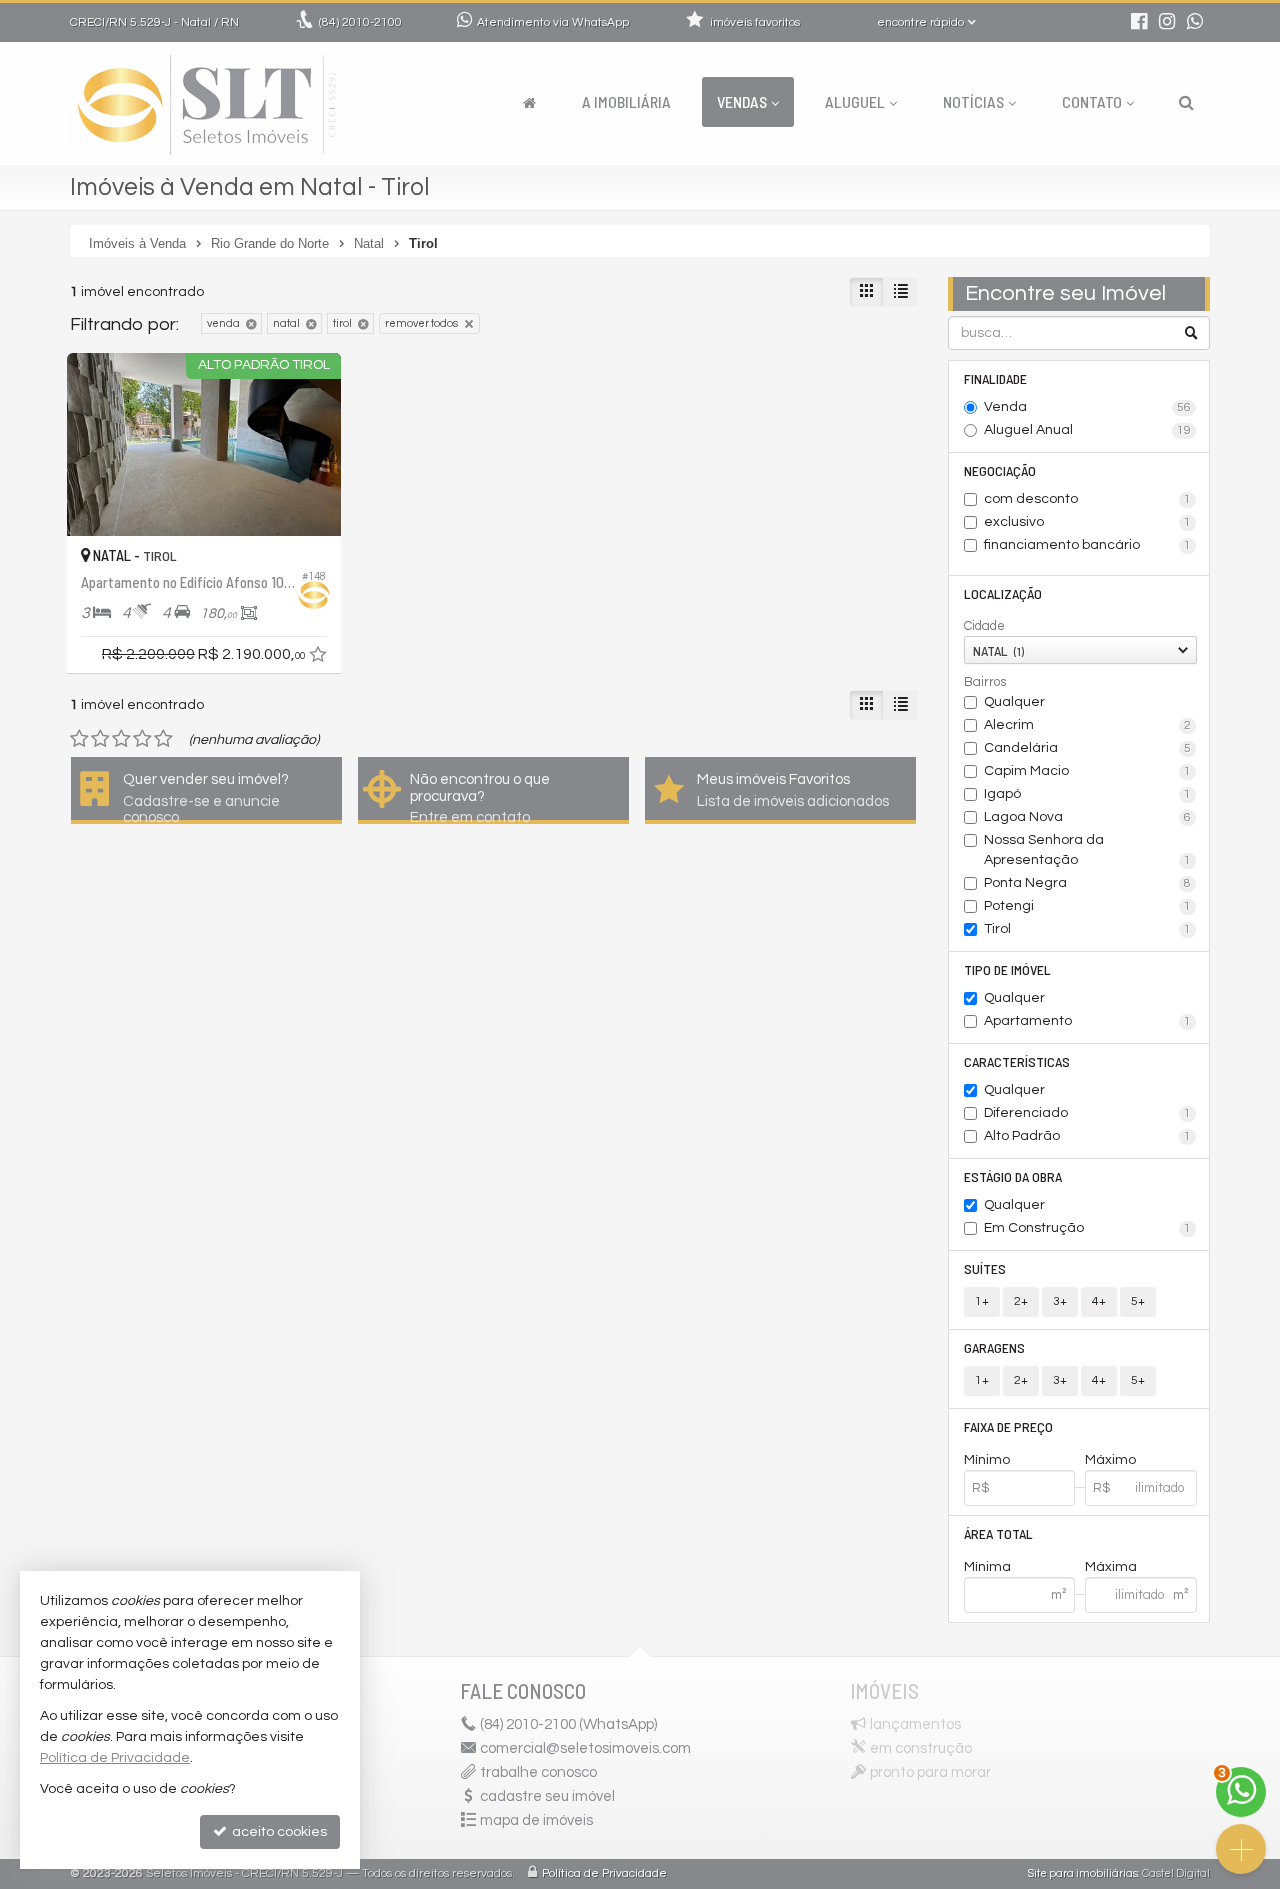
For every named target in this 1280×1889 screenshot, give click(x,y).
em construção (921, 1748)
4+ (1099, 1301)
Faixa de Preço (1008, 1426)
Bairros (985, 682)
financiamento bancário (1088, 545)
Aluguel (855, 101)
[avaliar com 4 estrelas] (142, 739)
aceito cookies (278, 1832)
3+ (1060, 1301)
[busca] (1186, 102)
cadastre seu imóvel (547, 1796)
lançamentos (915, 1724)
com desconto (1088, 499)
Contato (1092, 101)
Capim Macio (1088, 771)
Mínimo (987, 1460)
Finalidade (995, 378)
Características (1017, 1061)
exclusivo (1088, 522)
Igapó (1088, 794)
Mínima (987, 1567)
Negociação (1000, 470)
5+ (1138, 1301)
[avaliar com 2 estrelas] (100, 739)
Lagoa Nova (1088, 817)
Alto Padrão (1088, 1136)
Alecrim (1088, 725)
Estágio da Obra (1013, 1176)
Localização (1003, 593)
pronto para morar (930, 1772)
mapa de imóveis (536, 1820)
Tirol (1088, 929)
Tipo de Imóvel (1007, 969)
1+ (982, 1301)
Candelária (1088, 748)
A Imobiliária (626, 101)
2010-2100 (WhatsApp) (568, 1724)
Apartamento (1088, 1021)
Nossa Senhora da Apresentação (1088, 850)
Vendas (742, 101)
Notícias (973, 101)
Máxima (1111, 1567)
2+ (1021, 1301)
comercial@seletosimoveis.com (585, 1748)
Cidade (984, 626)
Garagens (994, 1347)
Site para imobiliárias (1083, 1873)
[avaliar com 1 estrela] (79, 739)
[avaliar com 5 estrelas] (163, 739)
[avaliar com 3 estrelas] (121, 739)
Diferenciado (1088, 1113)
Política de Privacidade (604, 1873)
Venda (1088, 407)
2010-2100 (360, 22)
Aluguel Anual (1088, 430)
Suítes (985, 1268)
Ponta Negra (1088, 883)
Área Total (998, 1533)
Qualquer (1014, 702)
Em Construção (1088, 1228)
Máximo (1110, 1460)
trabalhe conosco (538, 1772)
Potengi (1088, 906)
